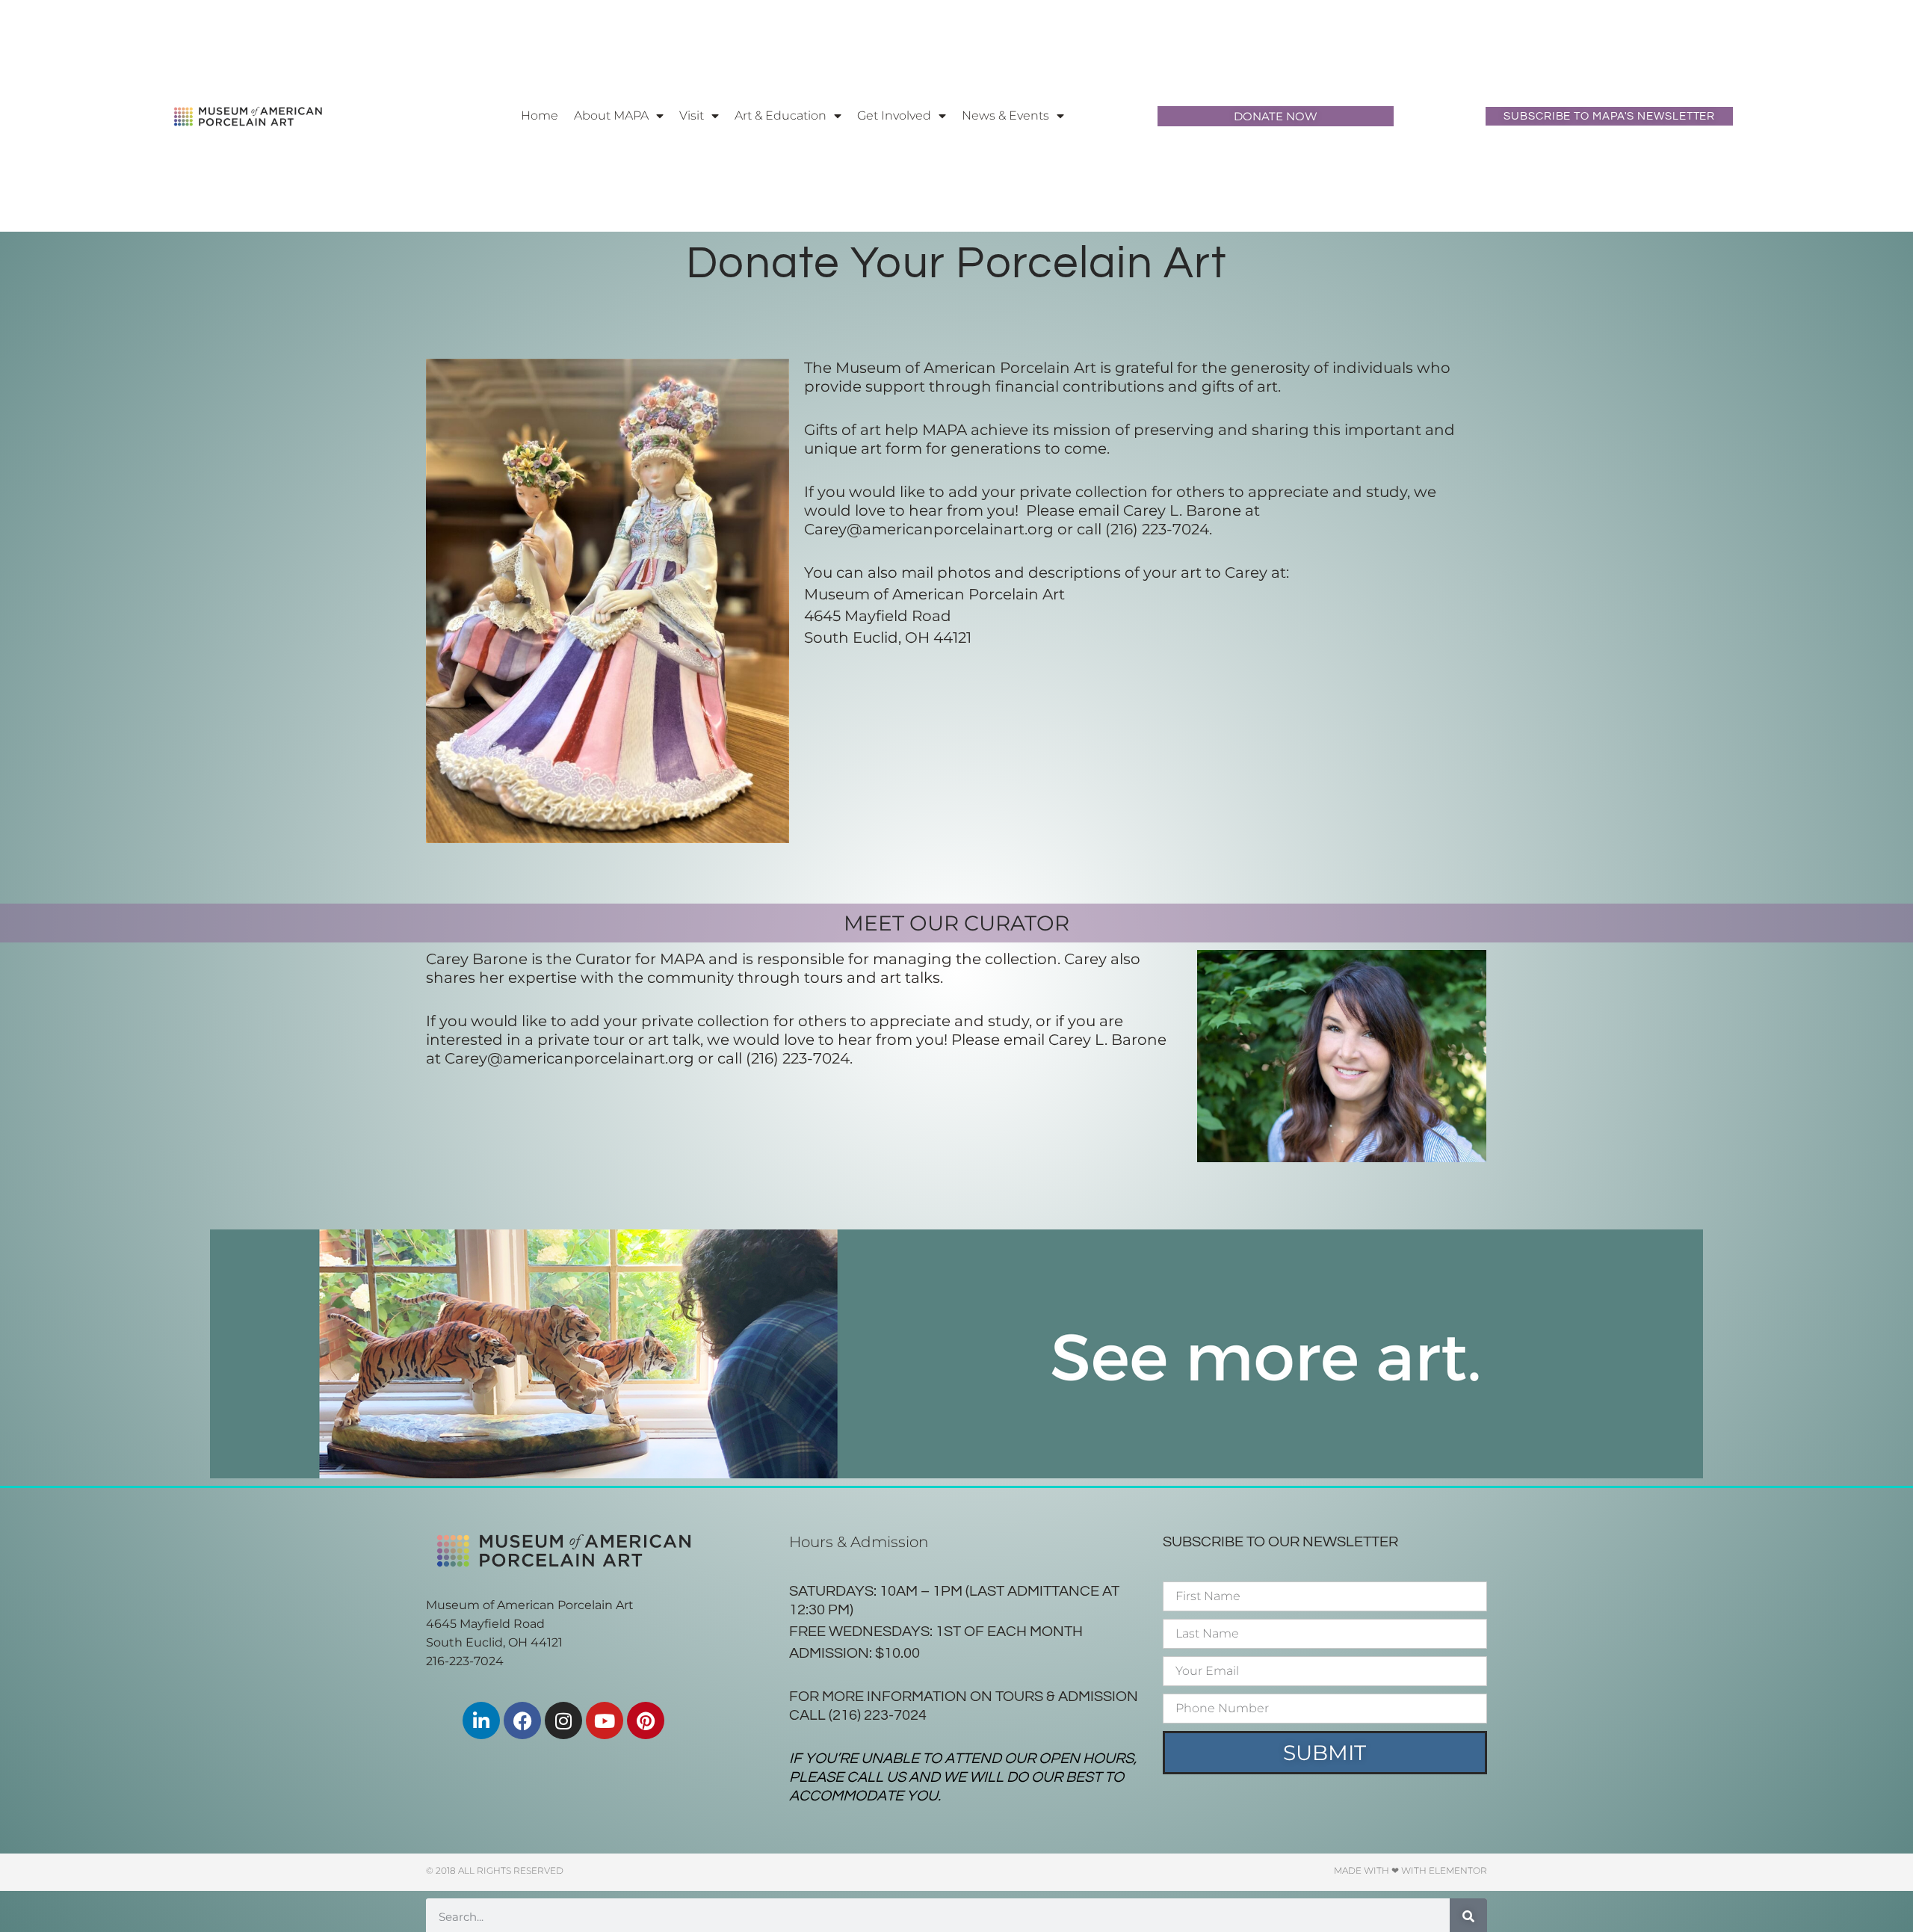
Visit (692, 115)
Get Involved (894, 115)
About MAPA (611, 115)
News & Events (1005, 115)
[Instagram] (563, 1720)
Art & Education (781, 115)
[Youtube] (605, 1720)
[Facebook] (522, 1720)
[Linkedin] (481, 1720)
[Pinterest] (646, 1720)
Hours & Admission (859, 1542)
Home (540, 115)
